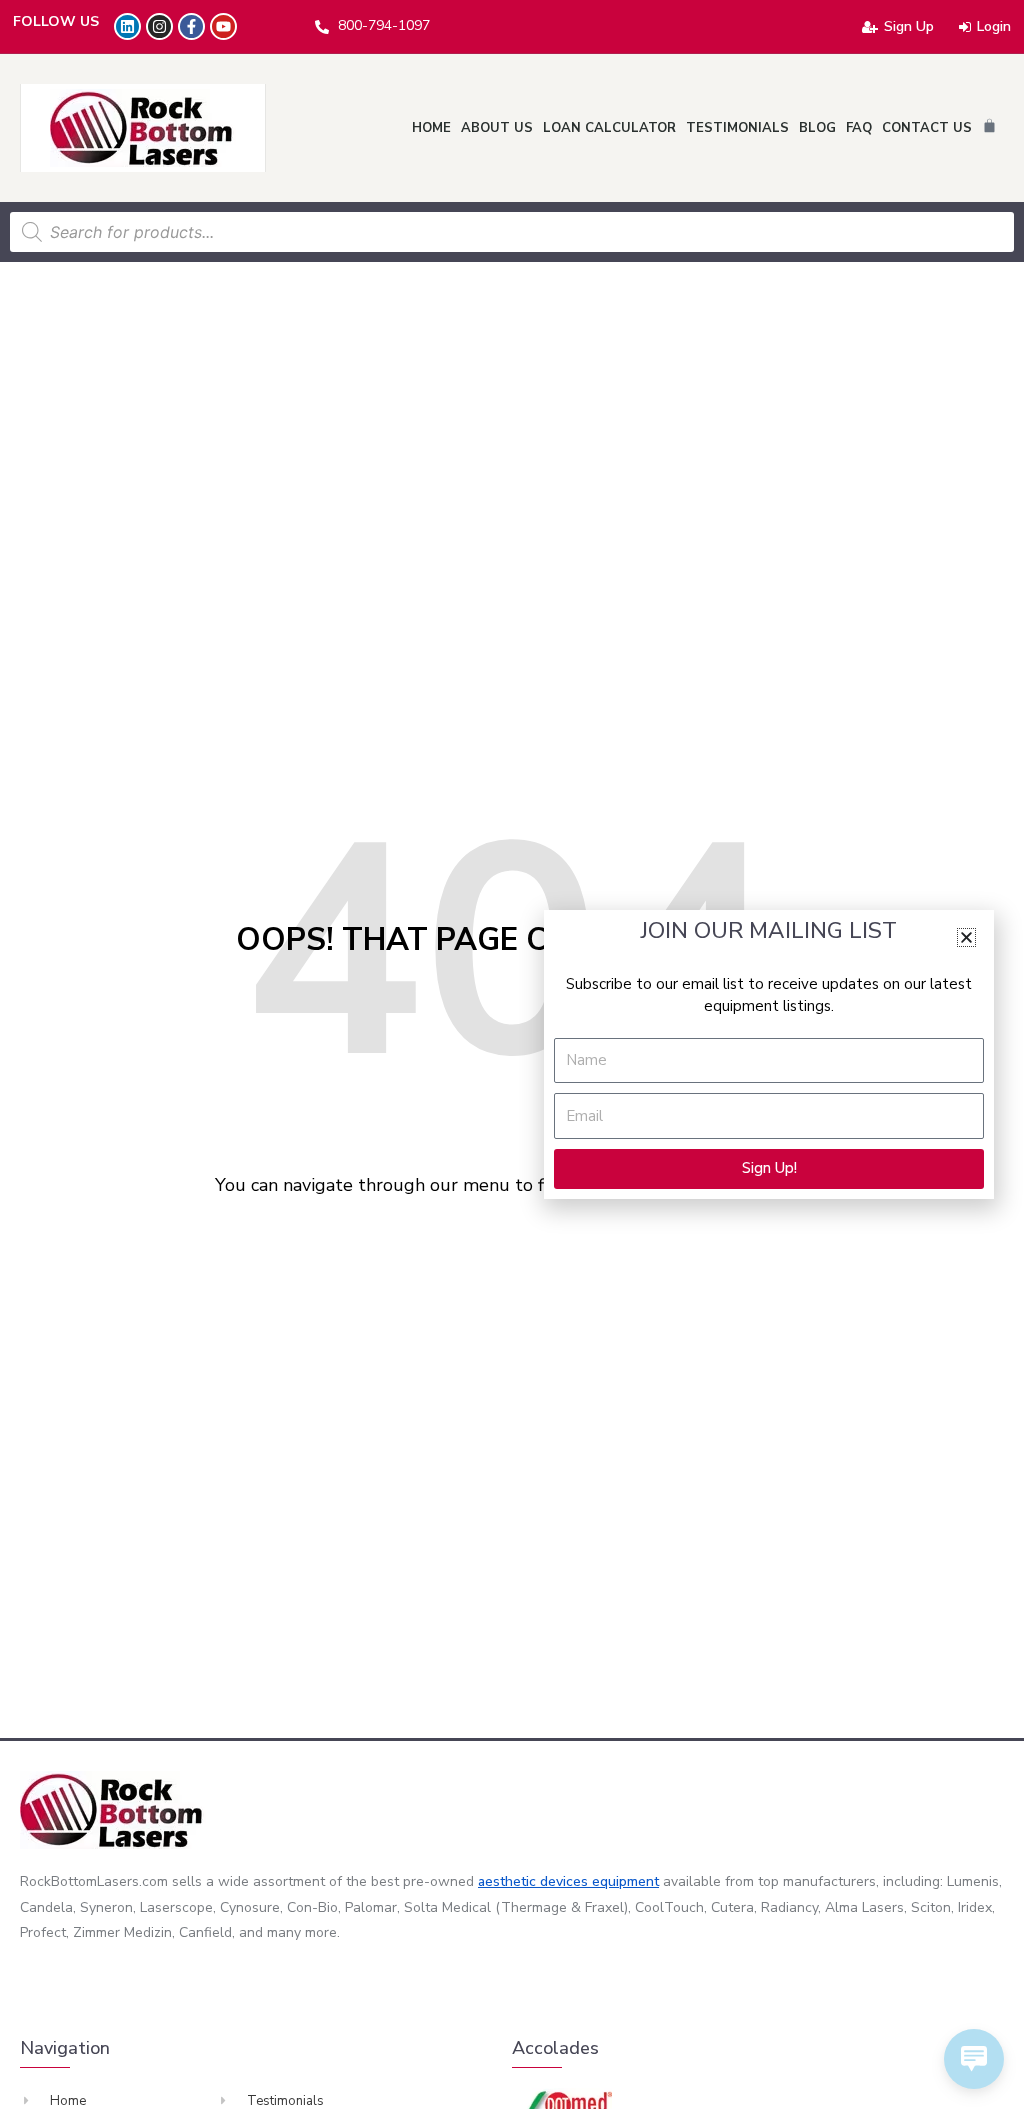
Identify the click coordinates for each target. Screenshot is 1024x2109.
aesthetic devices (535, 1881)
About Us (497, 128)
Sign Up (909, 26)
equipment (625, 1881)
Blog (817, 128)
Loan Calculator (609, 128)
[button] (966, 937)
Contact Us (927, 128)
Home (431, 128)
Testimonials (737, 128)
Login (994, 26)
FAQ (859, 128)
